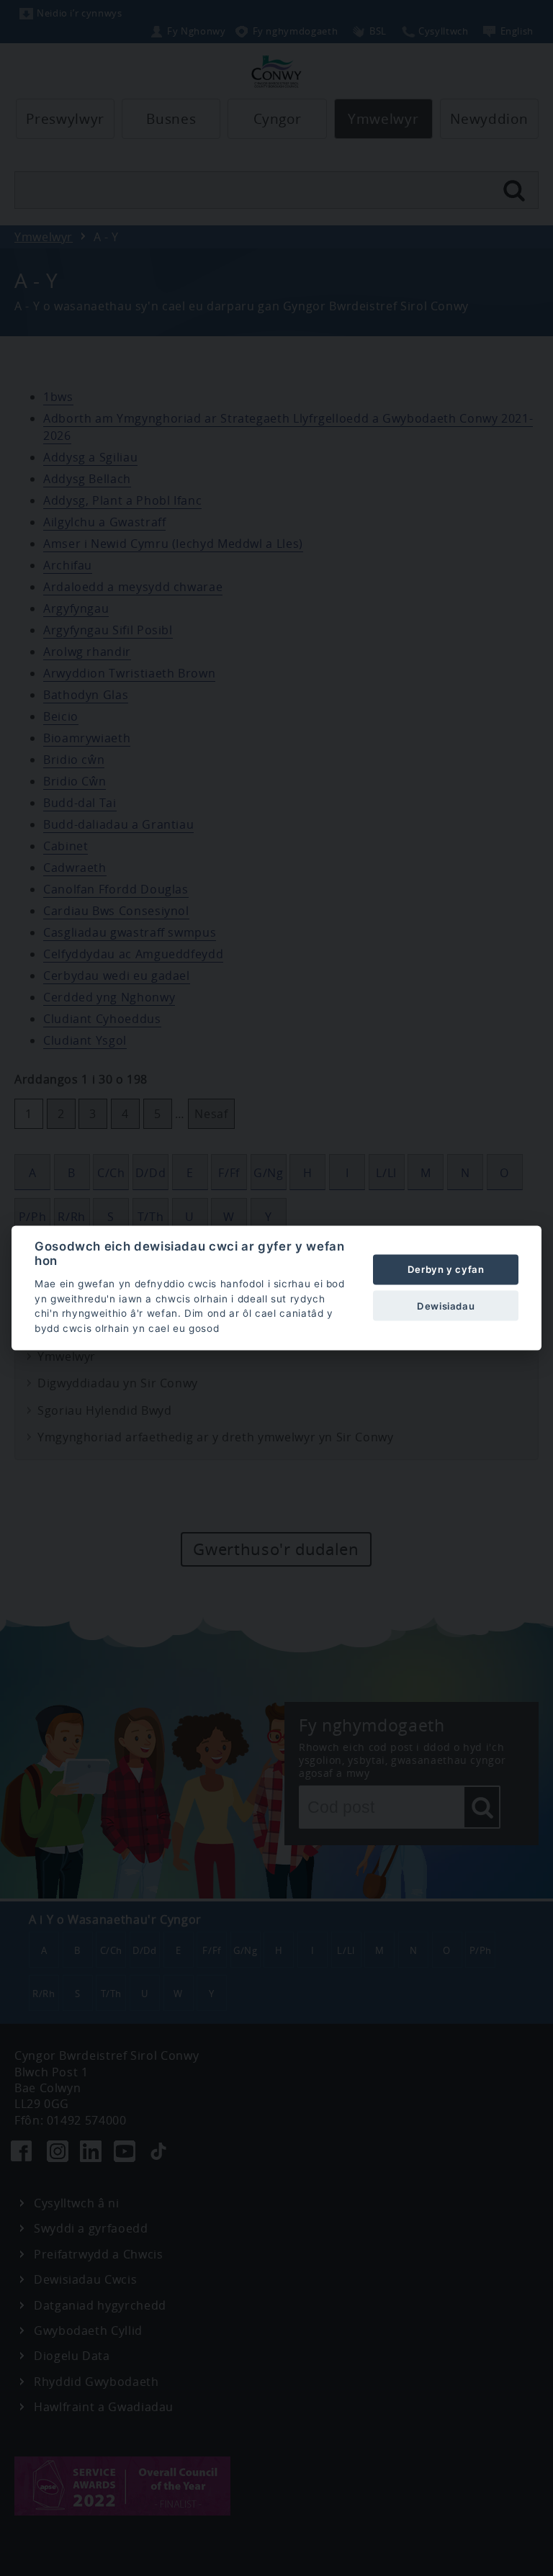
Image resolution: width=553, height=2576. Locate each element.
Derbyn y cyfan (446, 1269)
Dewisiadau (446, 1305)
